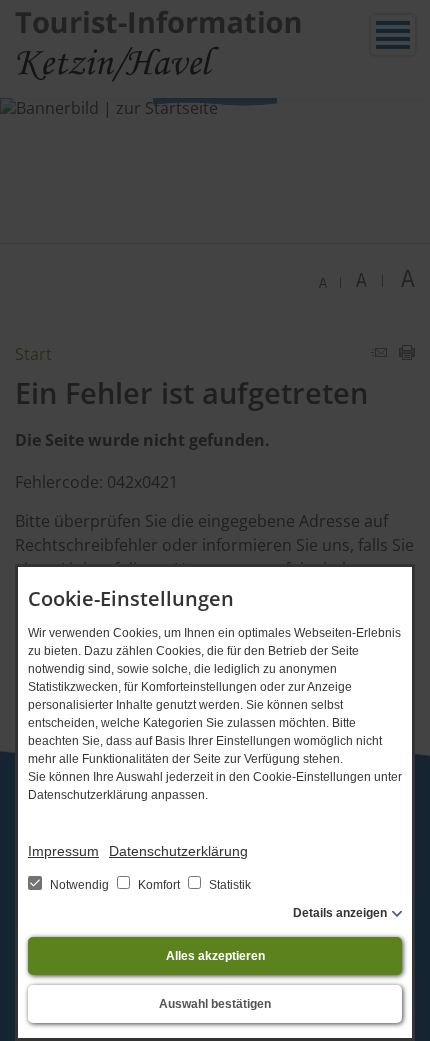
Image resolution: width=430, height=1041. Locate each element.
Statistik (228, 885)
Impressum (63, 851)
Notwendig (79, 885)
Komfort (159, 885)
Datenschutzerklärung (178, 851)
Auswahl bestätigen (215, 1004)
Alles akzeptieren (215, 956)
